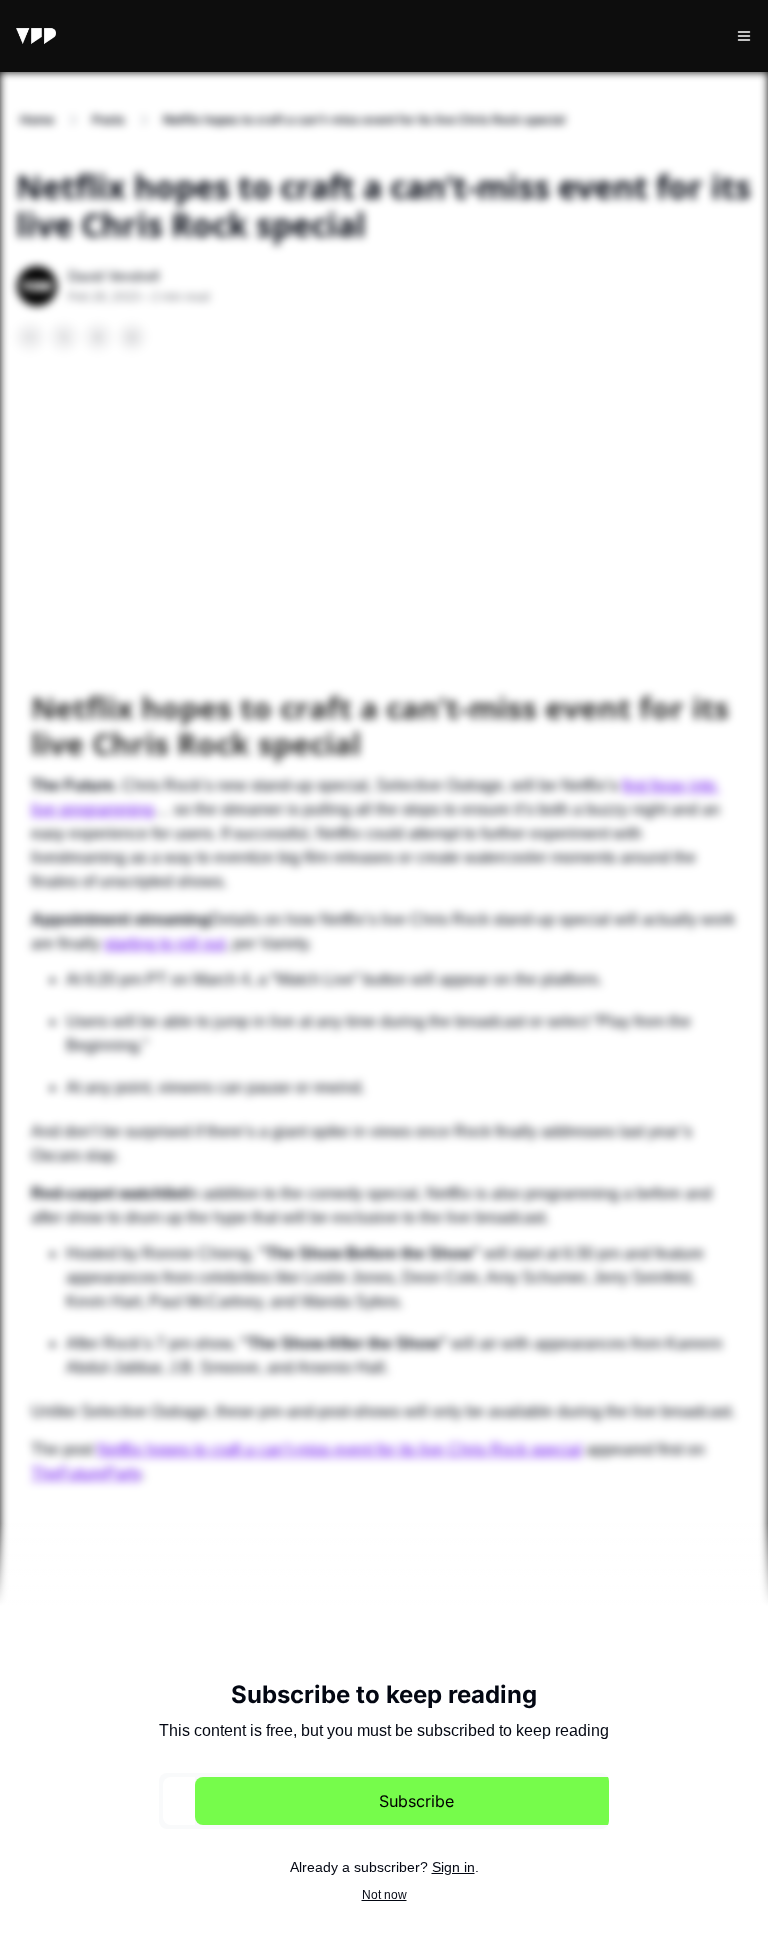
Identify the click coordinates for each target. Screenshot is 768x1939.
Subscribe (416, 1801)
